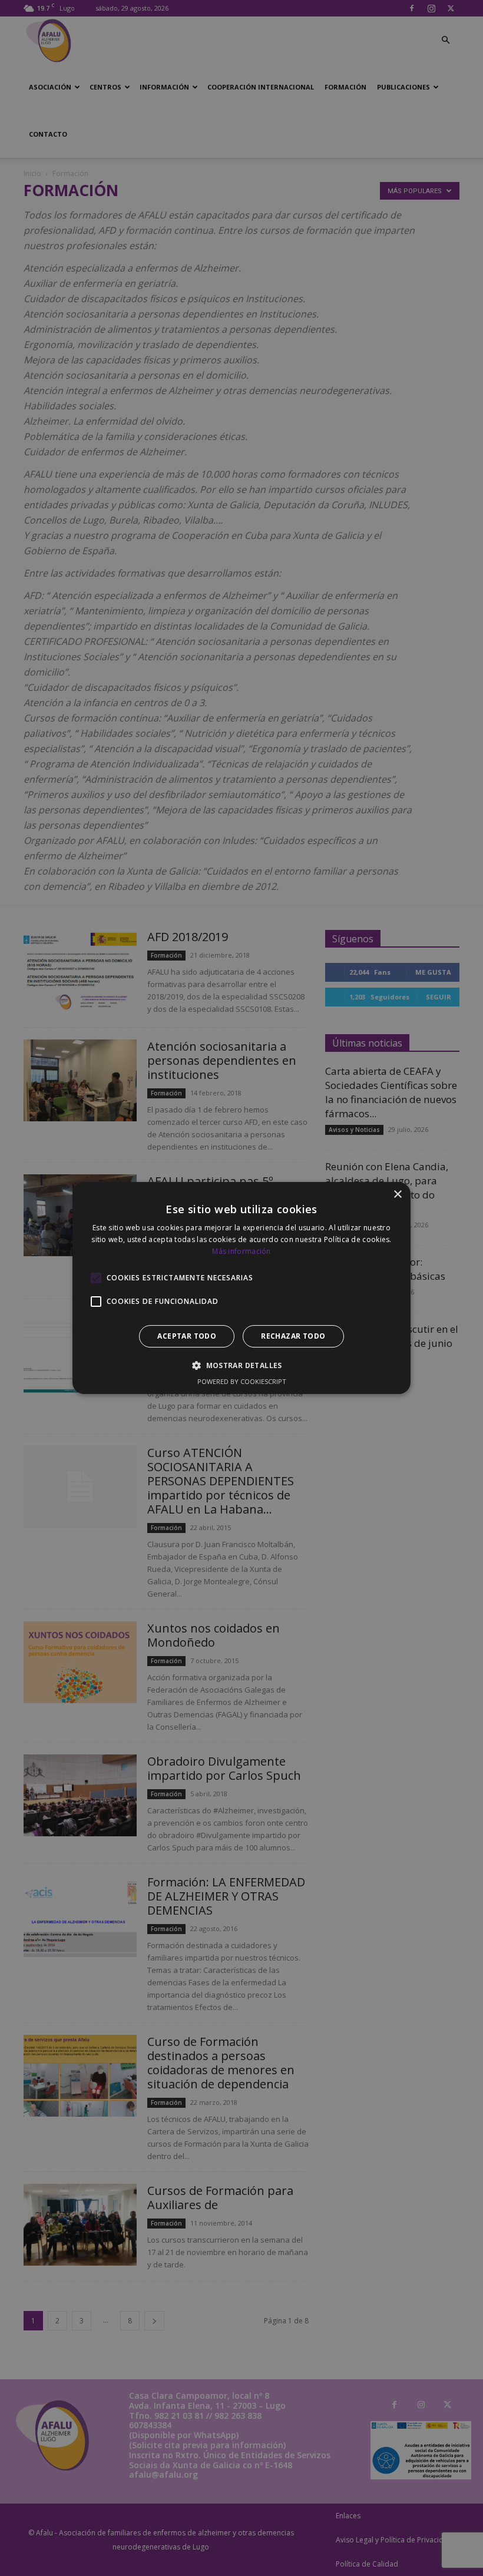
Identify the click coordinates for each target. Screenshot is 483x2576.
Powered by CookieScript (242, 1381)
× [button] (397, 1195)
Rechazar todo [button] (293, 1336)
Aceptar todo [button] (187, 1336)
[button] (241, 1365)
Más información (241, 1251)
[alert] (241, 1288)
